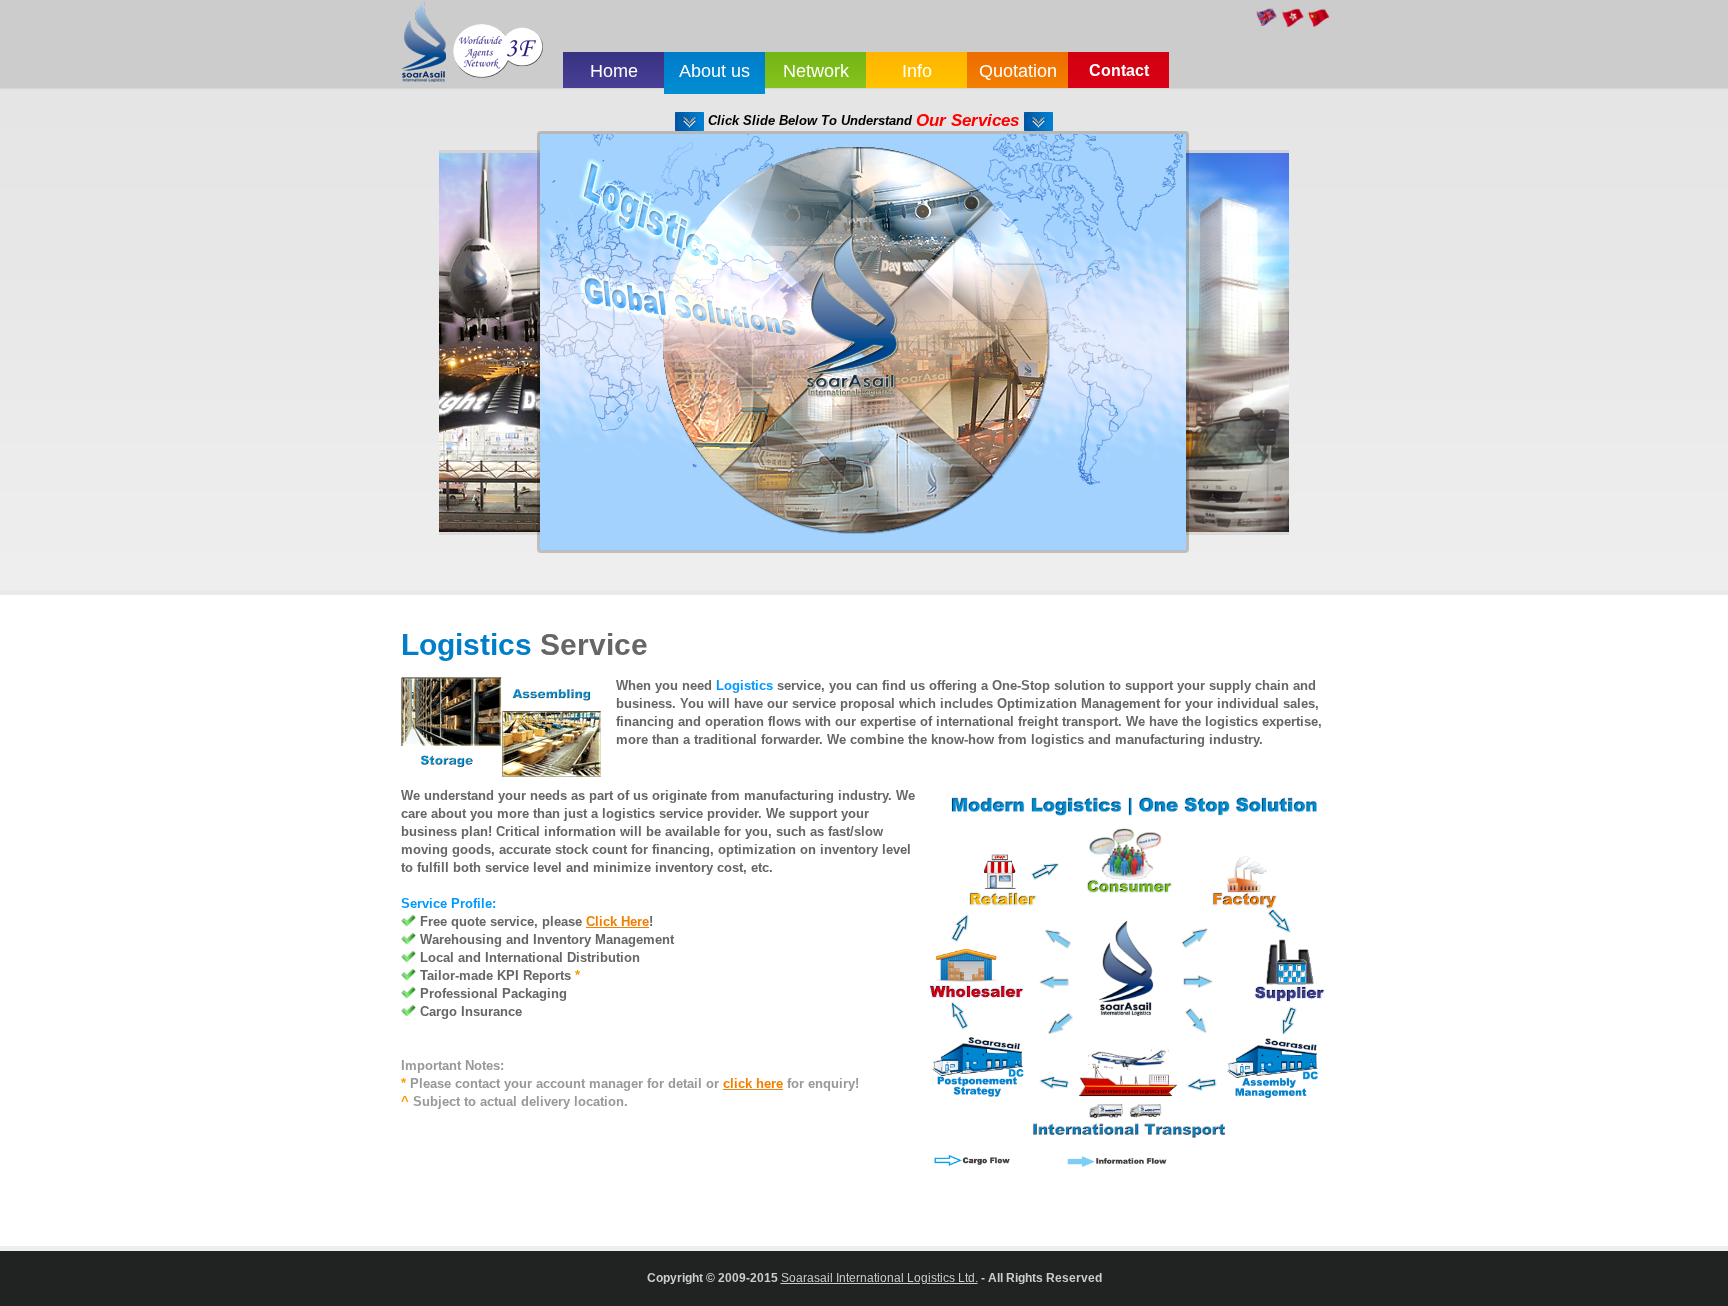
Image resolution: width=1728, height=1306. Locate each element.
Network (816, 71)
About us (714, 71)
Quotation (1018, 71)
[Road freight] (1245, 162)
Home (614, 71)
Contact (1119, 70)
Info (917, 71)
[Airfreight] (480, 162)
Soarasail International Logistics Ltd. (879, 1277)
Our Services (970, 120)
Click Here (617, 921)
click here (753, 1083)
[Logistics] (863, 142)
